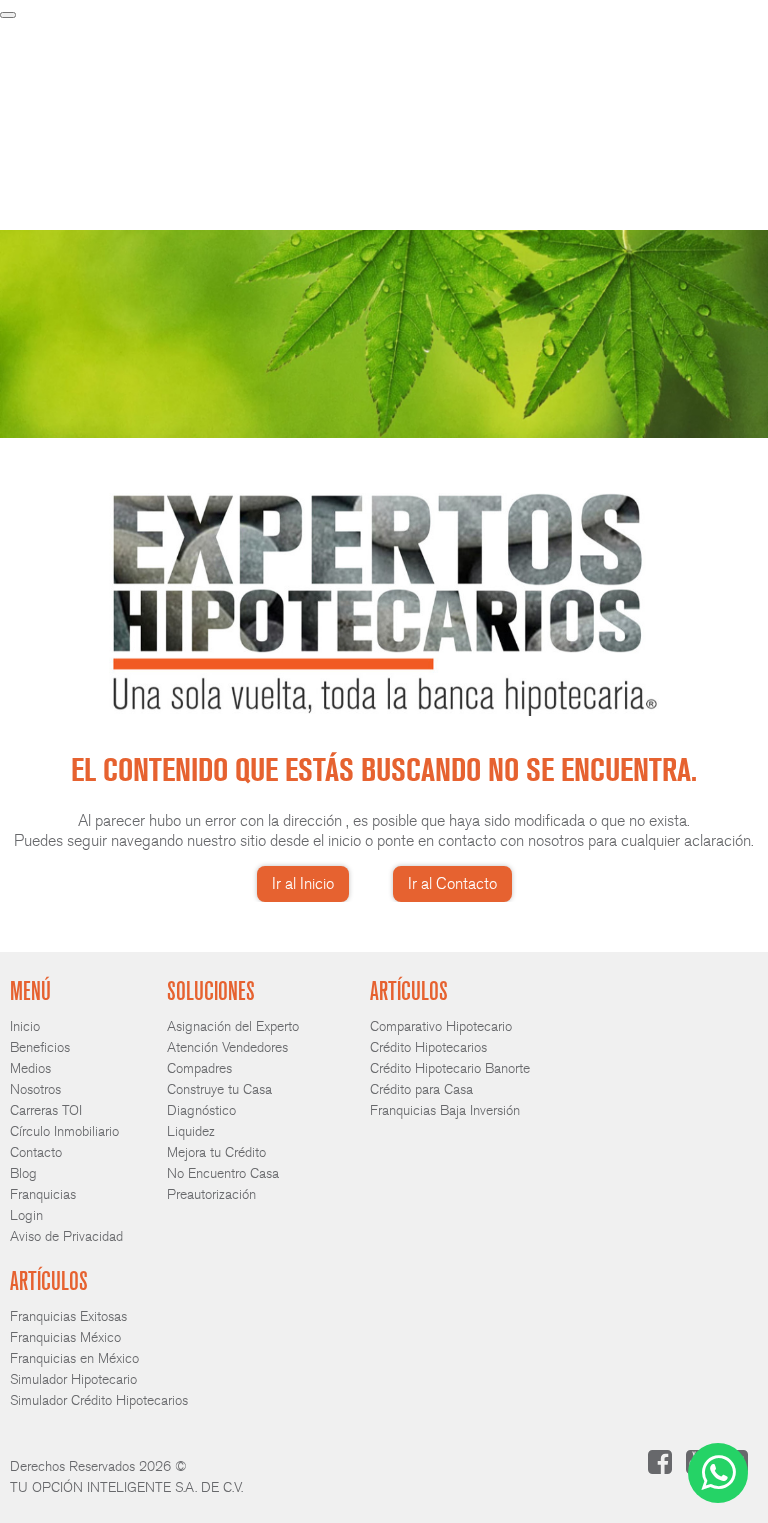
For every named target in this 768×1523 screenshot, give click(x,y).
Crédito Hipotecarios (428, 1047)
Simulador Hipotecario (73, 1379)
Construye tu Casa (219, 1089)
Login (570, 51)
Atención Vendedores (227, 1047)
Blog (23, 1173)
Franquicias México (65, 1337)
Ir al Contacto (452, 883)
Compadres (199, 1068)
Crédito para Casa (421, 1089)
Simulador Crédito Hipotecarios (99, 1400)
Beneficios (248, 51)
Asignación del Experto (233, 1026)
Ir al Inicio (303, 883)
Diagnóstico (201, 1110)
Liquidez (191, 1131)
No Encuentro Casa (223, 1173)
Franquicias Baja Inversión (445, 1110)
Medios (310, 51)
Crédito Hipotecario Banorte (450, 1068)
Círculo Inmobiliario (64, 1131)
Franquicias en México (74, 1358)
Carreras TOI (46, 1110)
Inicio (190, 51)
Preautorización (211, 1194)
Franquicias (508, 51)
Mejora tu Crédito (216, 1152)
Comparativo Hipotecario (441, 1026)
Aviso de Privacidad (66, 1236)
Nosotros (369, 51)
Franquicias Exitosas (68, 1316)
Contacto (436, 51)
